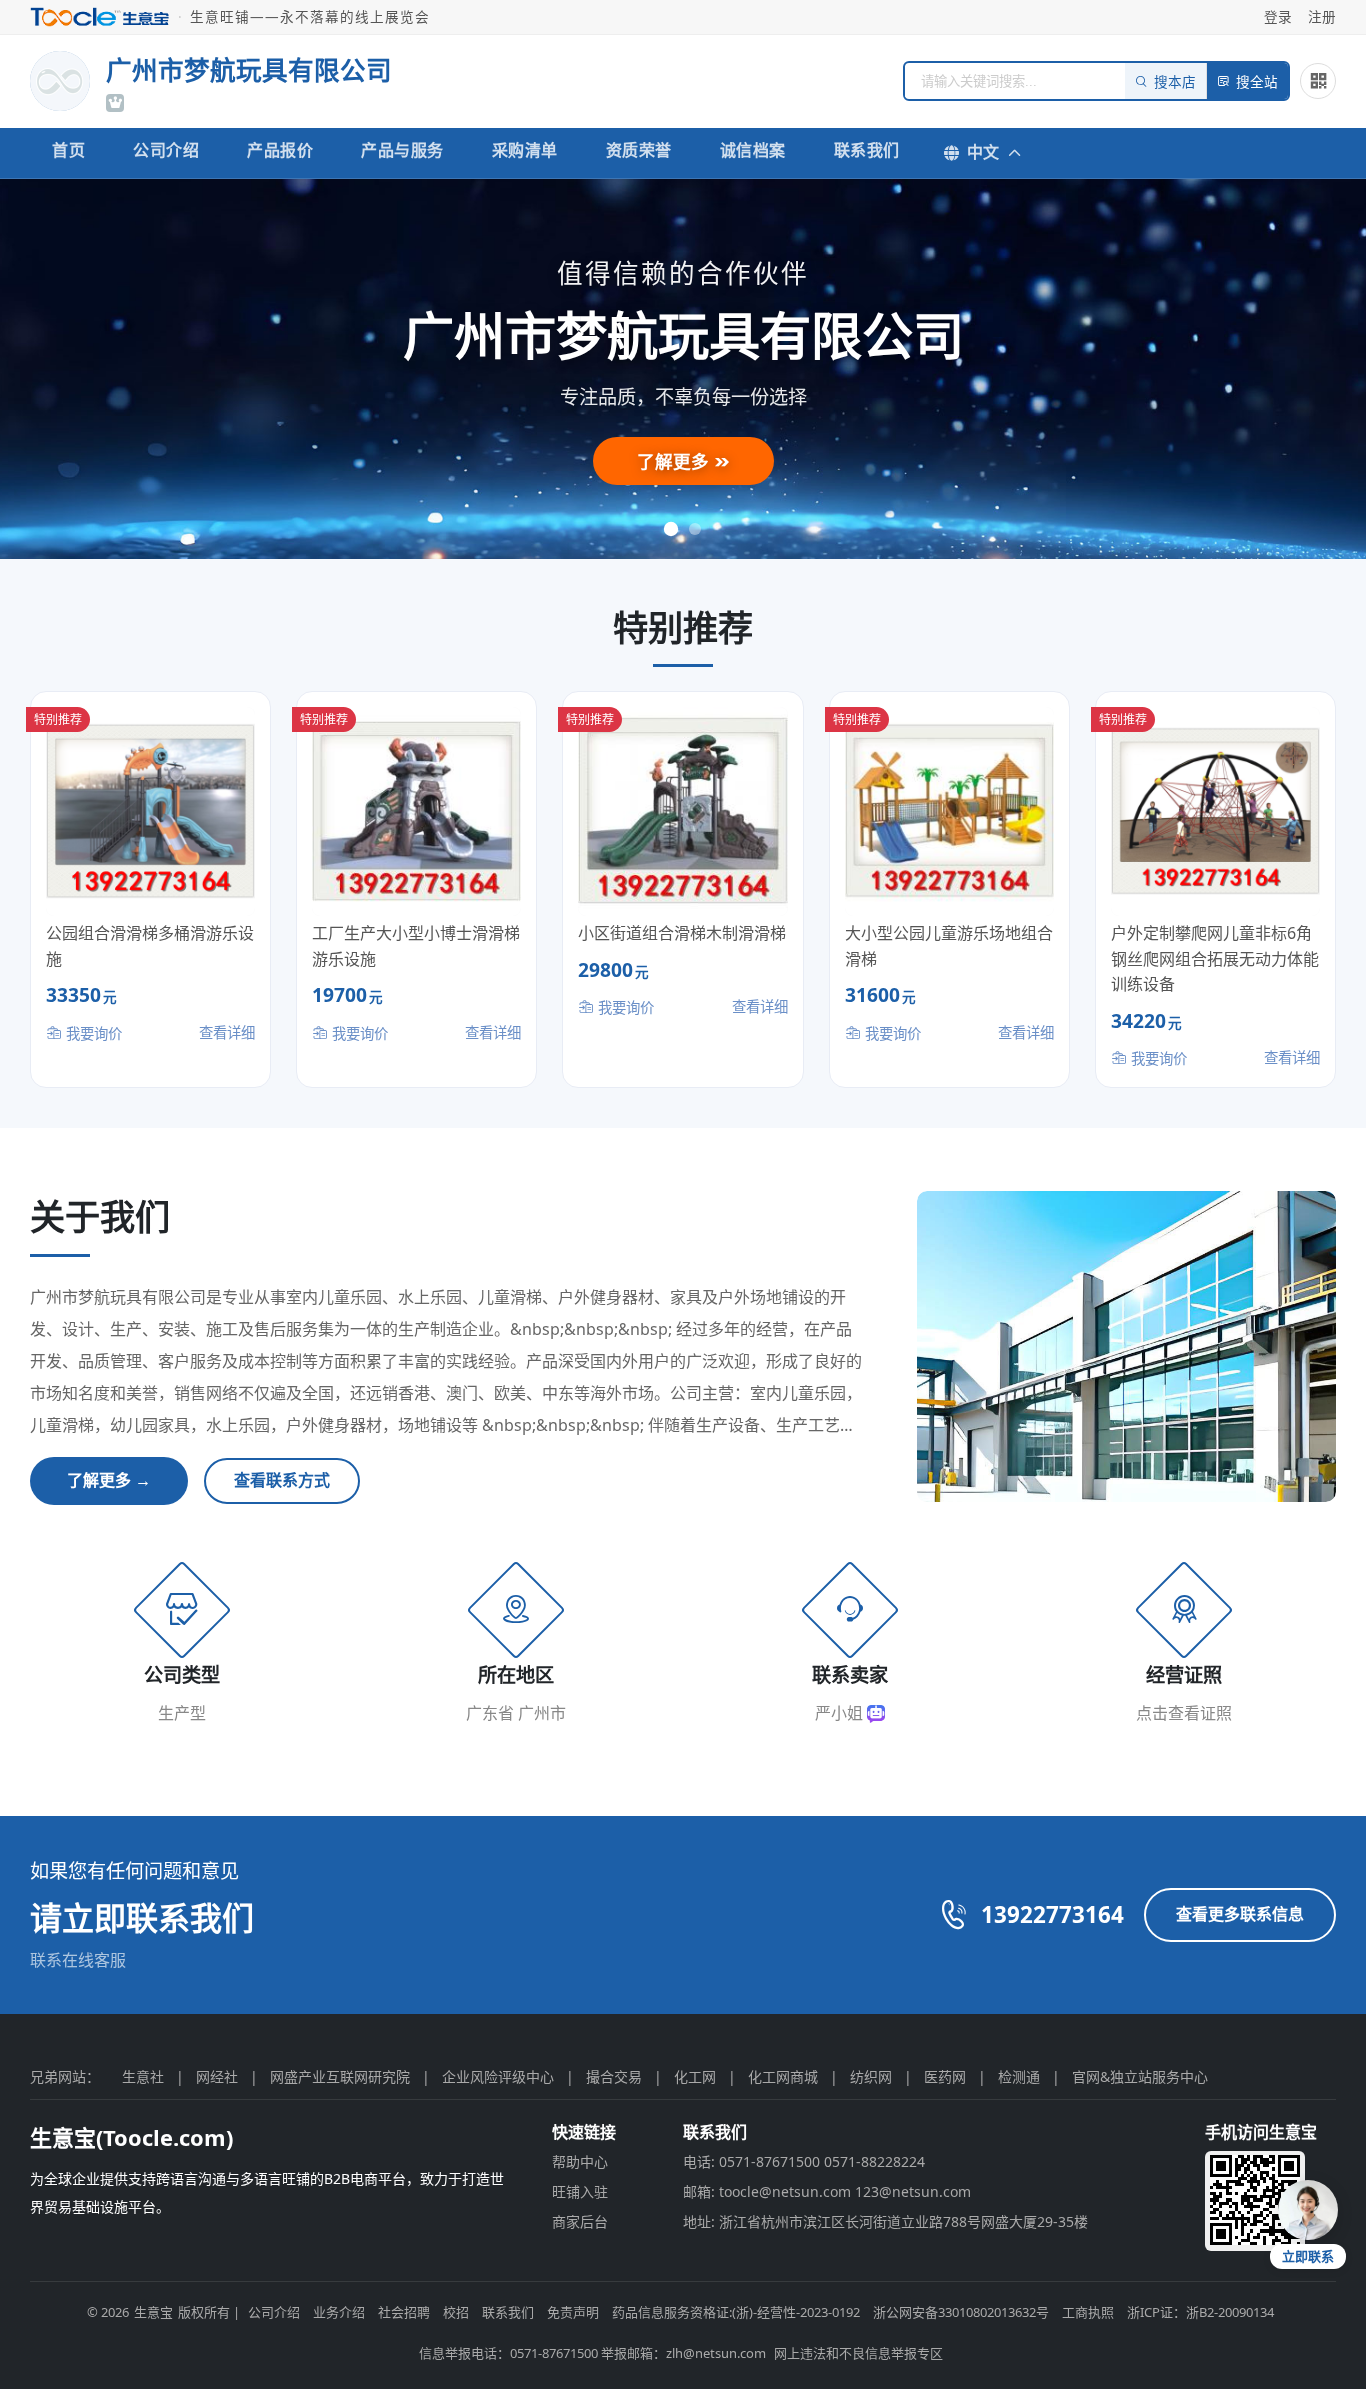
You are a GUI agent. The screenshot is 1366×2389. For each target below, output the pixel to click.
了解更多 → (109, 1480)
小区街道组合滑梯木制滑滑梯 (682, 933)
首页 (68, 150)
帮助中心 (580, 2161)
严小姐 (841, 1713)
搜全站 (1257, 82)
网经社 (217, 2076)
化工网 (695, 2076)
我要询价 (92, 1033)
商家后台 (580, 2221)
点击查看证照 (1184, 1713)
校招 (456, 2312)
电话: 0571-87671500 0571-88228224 (804, 2161)
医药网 (945, 2076)
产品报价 (280, 150)
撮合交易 (614, 2076)
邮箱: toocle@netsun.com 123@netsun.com (827, 2191)
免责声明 (573, 2312)
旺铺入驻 (580, 2191)
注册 (1322, 16)
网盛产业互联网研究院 (340, 2076)
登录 (1278, 16)
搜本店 (1175, 82)
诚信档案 (753, 150)
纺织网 (871, 2076)
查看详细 (227, 1032)
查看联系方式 (282, 1480)
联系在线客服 (78, 1960)
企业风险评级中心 (498, 2076)
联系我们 (867, 150)
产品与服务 (402, 150)
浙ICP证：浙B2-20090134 (1200, 2312)
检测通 (1019, 2076)
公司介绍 (166, 150)
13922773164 (1052, 1914)
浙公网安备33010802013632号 (961, 2312)
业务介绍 (339, 2312)
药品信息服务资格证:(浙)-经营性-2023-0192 (736, 2312)
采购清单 (525, 150)
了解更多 (675, 461)
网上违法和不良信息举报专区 (858, 2353)
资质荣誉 (639, 150)
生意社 (143, 2076)
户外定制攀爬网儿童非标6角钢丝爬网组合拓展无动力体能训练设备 (1215, 958)
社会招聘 (404, 2312)
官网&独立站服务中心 (1140, 2076)
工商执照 (1088, 2312)
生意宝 (153, 2312)
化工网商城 (783, 2076)
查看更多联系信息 (1240, 1914)
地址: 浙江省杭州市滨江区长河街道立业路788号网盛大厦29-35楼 (885, 2221)
